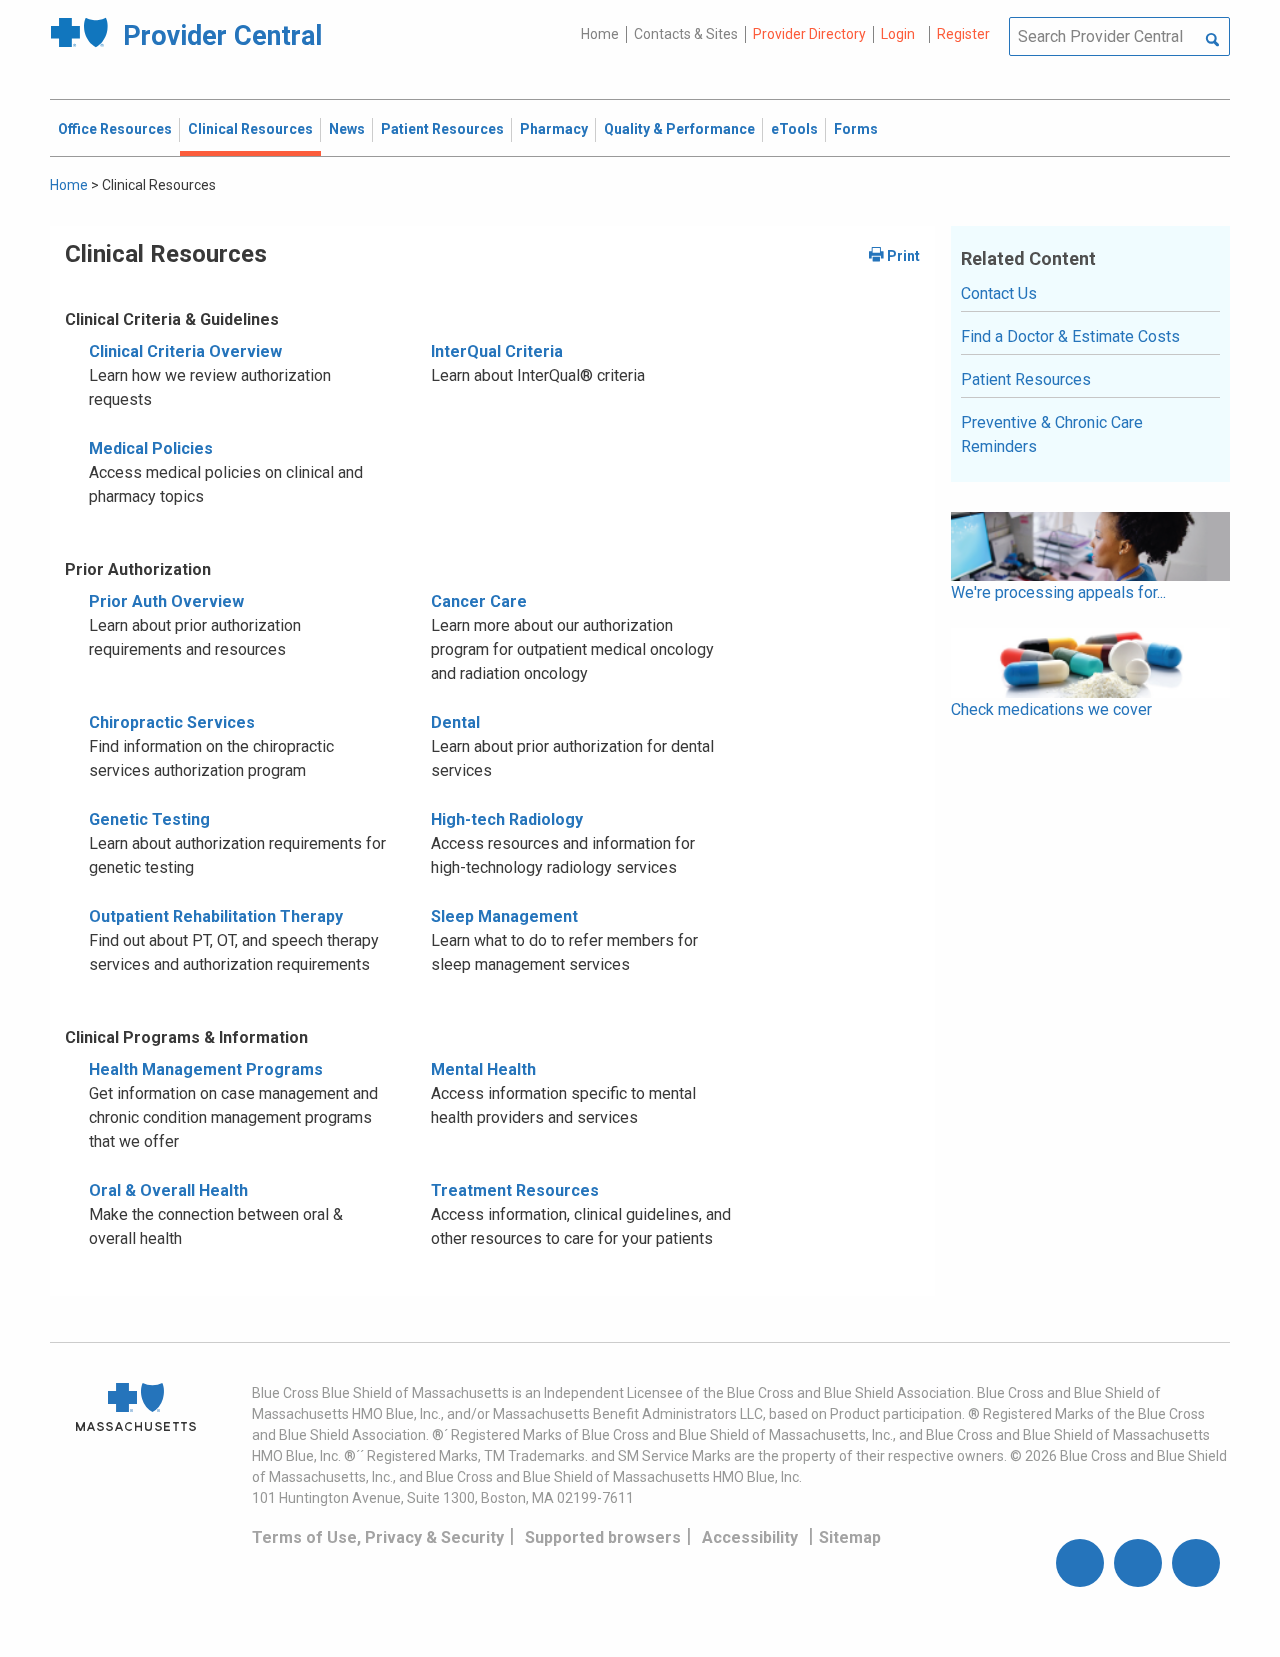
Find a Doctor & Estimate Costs (1070, 336)
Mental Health (483, 1069)
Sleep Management (504, 916)
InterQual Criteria (497, 351)
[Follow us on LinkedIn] (1196, 1563)
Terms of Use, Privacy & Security (378, 1537)
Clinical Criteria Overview (185, 351)
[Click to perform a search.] (1212, 41)
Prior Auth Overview (166, 601)
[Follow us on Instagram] (1138, 1563)
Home (600, 34)
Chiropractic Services (172, 722)
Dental (455, 722)
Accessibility (750, 1537)
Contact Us (999, 293)
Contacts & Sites (686, 34)
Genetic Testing (149, 819)
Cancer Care (479, 601)
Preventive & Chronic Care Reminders (1052, 434)
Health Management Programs (206, 1069)
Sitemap (850, 1537)
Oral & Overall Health (168, 1190)
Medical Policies (151, 448)
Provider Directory (809, 34)
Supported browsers (603, 1537)
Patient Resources (1026, 379)
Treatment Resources (515, 1190)
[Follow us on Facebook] (1080, 1563)
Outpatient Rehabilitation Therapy (216, 916)
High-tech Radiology (507, 819)
